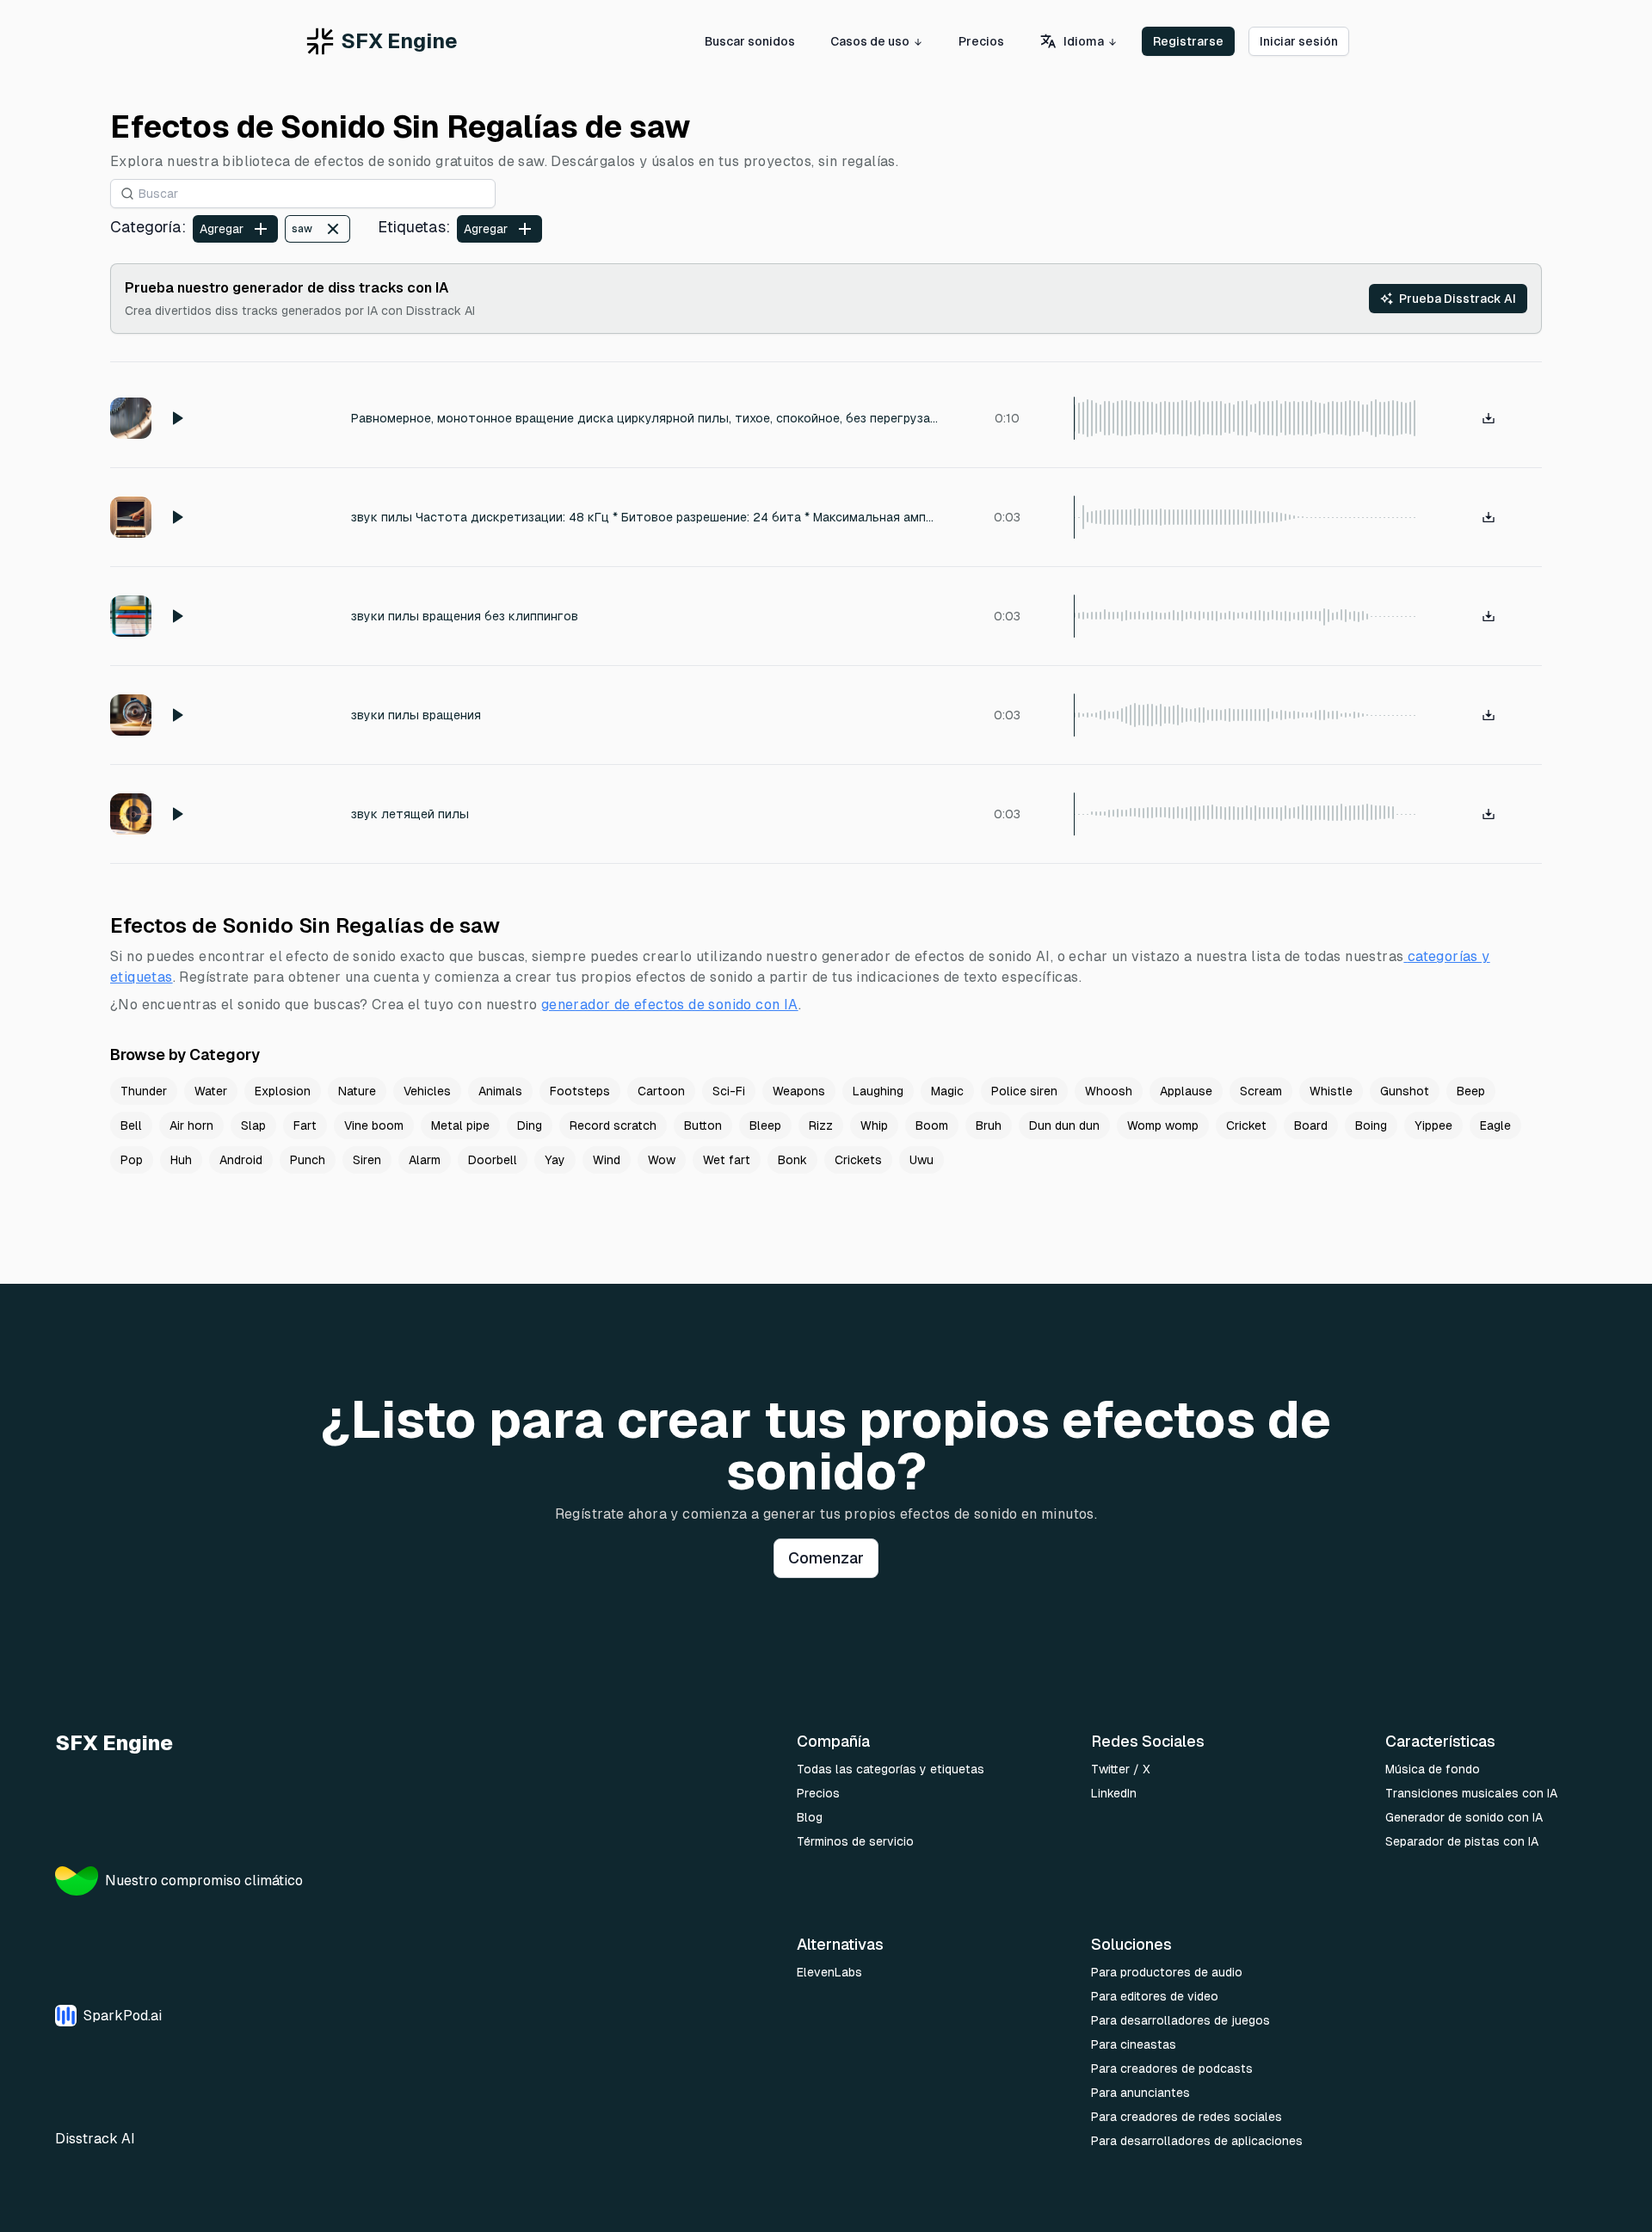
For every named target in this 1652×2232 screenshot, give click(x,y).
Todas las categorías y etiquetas (891, 1769)
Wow (662, 1160)
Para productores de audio (1167, 1972)
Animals (500, 1091)
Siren (367, 1160)
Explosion (283, 1091)
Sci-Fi (729, 1091)
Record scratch (613, 1125)
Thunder (144, 1091)
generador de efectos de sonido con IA (670, 1005)
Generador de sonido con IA (1464, 1817)
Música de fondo (1433, 1769)
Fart (305, 1125)
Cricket (1246, 1125)
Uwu (922, 1160)
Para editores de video (1155, 1996)
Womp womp (1163, 1125)
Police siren (1024, 1091)
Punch (308, 1160)
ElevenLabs (829, 1972)
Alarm (425, 1160)
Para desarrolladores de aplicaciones (1197, 2141)
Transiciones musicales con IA (1471, 1793)
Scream (1261, 1091)
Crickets (858, 1160)
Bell (131, 1125)
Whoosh (1109, 1091)
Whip (874, 1125)
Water (211, 1091)
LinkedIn (1114, 1793)
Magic (947, 1091)
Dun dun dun (1064, 1125)
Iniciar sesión (1299, 41)
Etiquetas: (414, 227)
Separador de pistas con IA (1462, 1841)
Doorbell (493, 1160)
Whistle (1331, 1091)
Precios (981, 41)
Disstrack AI (95, 2139)
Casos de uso (870, 41)
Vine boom (374, 1125)
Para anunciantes (1140, 2093)
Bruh (989, 1125)
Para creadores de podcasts (1172, 2069)
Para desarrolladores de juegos (1180, 2020)
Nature (357, 1091)
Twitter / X (1121, 1769)
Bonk (792, 1160)
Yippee (1433, 1125)
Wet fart (727, 1160)
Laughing (878, 1091)
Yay (555, 1160)
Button (703, 1125)
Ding (530, 1125)
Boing (1371, 1125)
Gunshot (1405, 1091)
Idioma (1084, 41)
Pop (132, 1160)
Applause (1186, 1091)
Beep (1471, 1091)
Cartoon (661, 1091)
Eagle (1495, 1125)
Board (1311, 1125)
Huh (181, 1160)
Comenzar (826, 1558)
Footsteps (580, 1091)
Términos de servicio (855, 1841)
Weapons (799, 1091)
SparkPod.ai (123, 2016)
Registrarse (1188, 41)
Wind (607, 1160)
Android (241, 1160)
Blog (810, 1817)
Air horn (191, 1125)
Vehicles (427, 1091)
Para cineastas (1134, 2044)
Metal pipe (460, 1125)
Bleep (765, 1125)
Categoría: (148, 227)
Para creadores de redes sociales (1187, 2117)
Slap (253, 1125)
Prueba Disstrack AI (1458, 299)
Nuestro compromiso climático (204, 1881)
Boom (932, 1125)
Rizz (821, 1125)
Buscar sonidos (750, 41)
